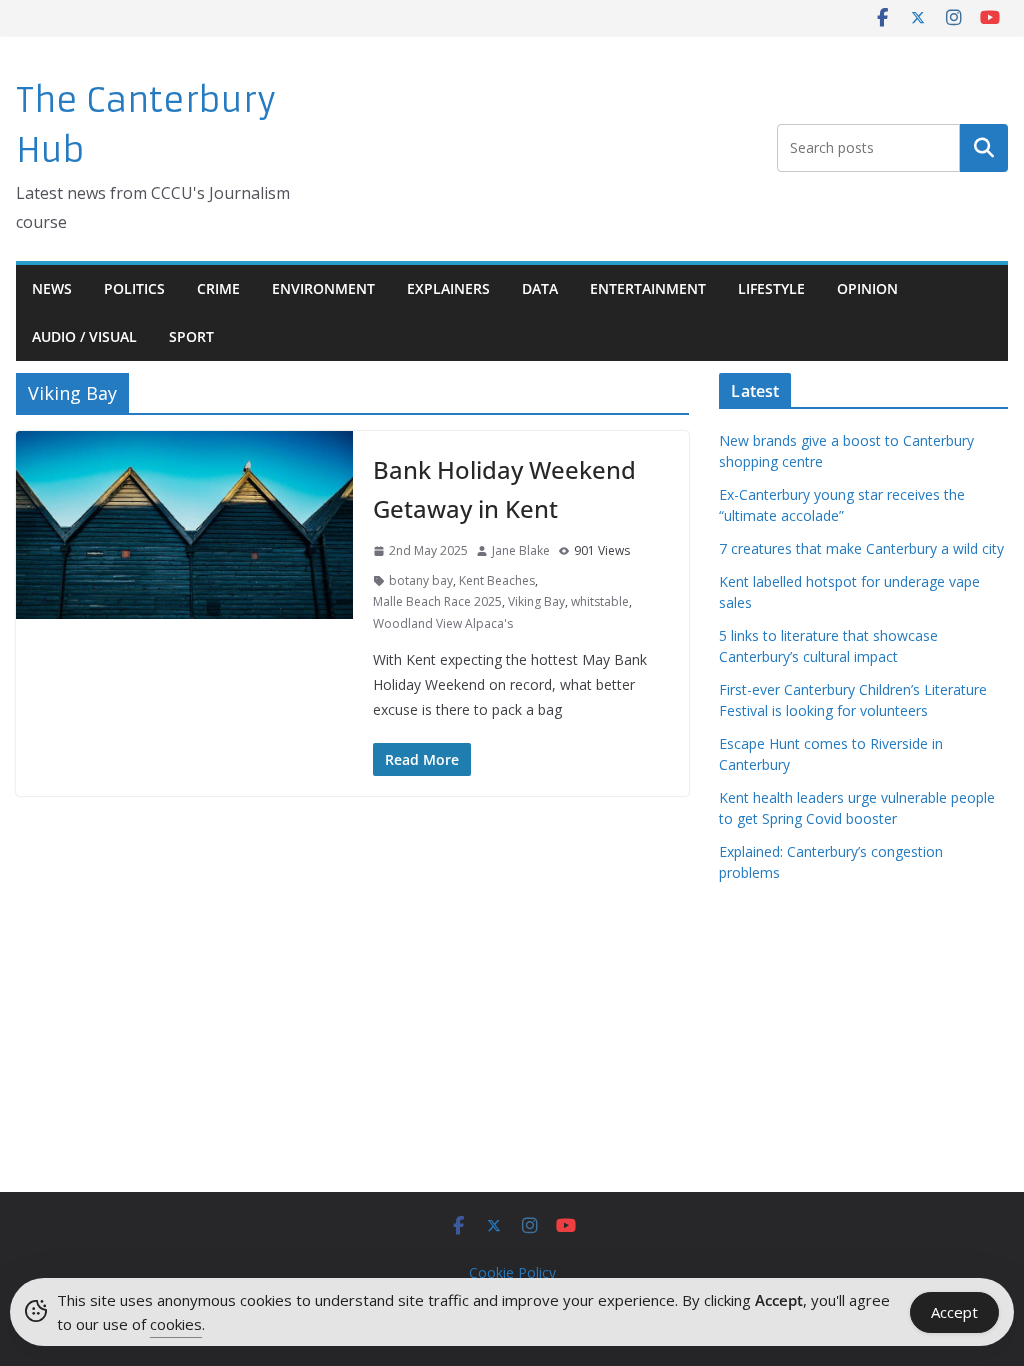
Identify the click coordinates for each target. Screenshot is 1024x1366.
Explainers (448, 288)
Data (540, 288)
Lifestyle (771, 288)
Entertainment (648, 288)
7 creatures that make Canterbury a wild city (861, 548)
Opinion (867, 288)
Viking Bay (536, 601)
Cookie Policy (512, 1272)
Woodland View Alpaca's (443, 623)
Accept (954, 1312)
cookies (176, 1324)
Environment (323, 288)
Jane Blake (521, 550)
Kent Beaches (497, 580)
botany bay (421, 580)
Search (984, 148)
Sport (191, 336)
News (52, 288)
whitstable (600, 601)
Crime (218, 288)
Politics (134, 288)
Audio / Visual (84, 336)
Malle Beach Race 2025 (437, 601)
